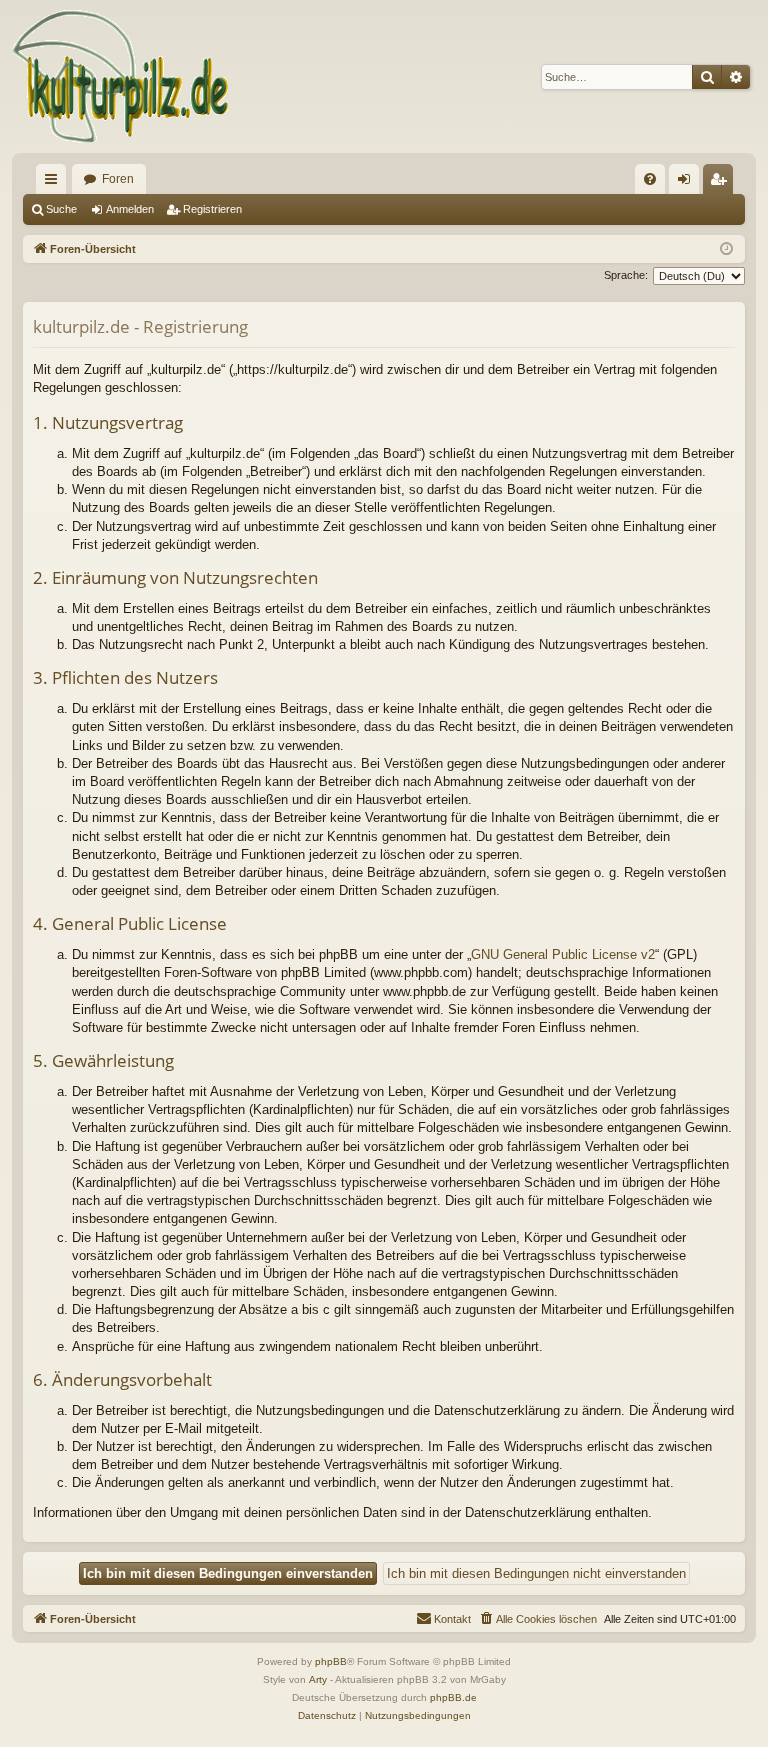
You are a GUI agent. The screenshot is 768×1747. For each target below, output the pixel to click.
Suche (61, 209)
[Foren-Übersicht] (121, 76)
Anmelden (130, 209)
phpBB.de (453, 1697)
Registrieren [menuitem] (722, 183)
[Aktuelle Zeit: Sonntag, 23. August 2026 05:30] (726, 249)
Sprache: (626, 275)
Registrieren (212, 209)
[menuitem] (650, 179)
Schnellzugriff (55, 183)
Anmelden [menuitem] (688, 183)
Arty (318, 1679)
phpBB (331, 1661)
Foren (118, 179)
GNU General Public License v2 (563, 954)
